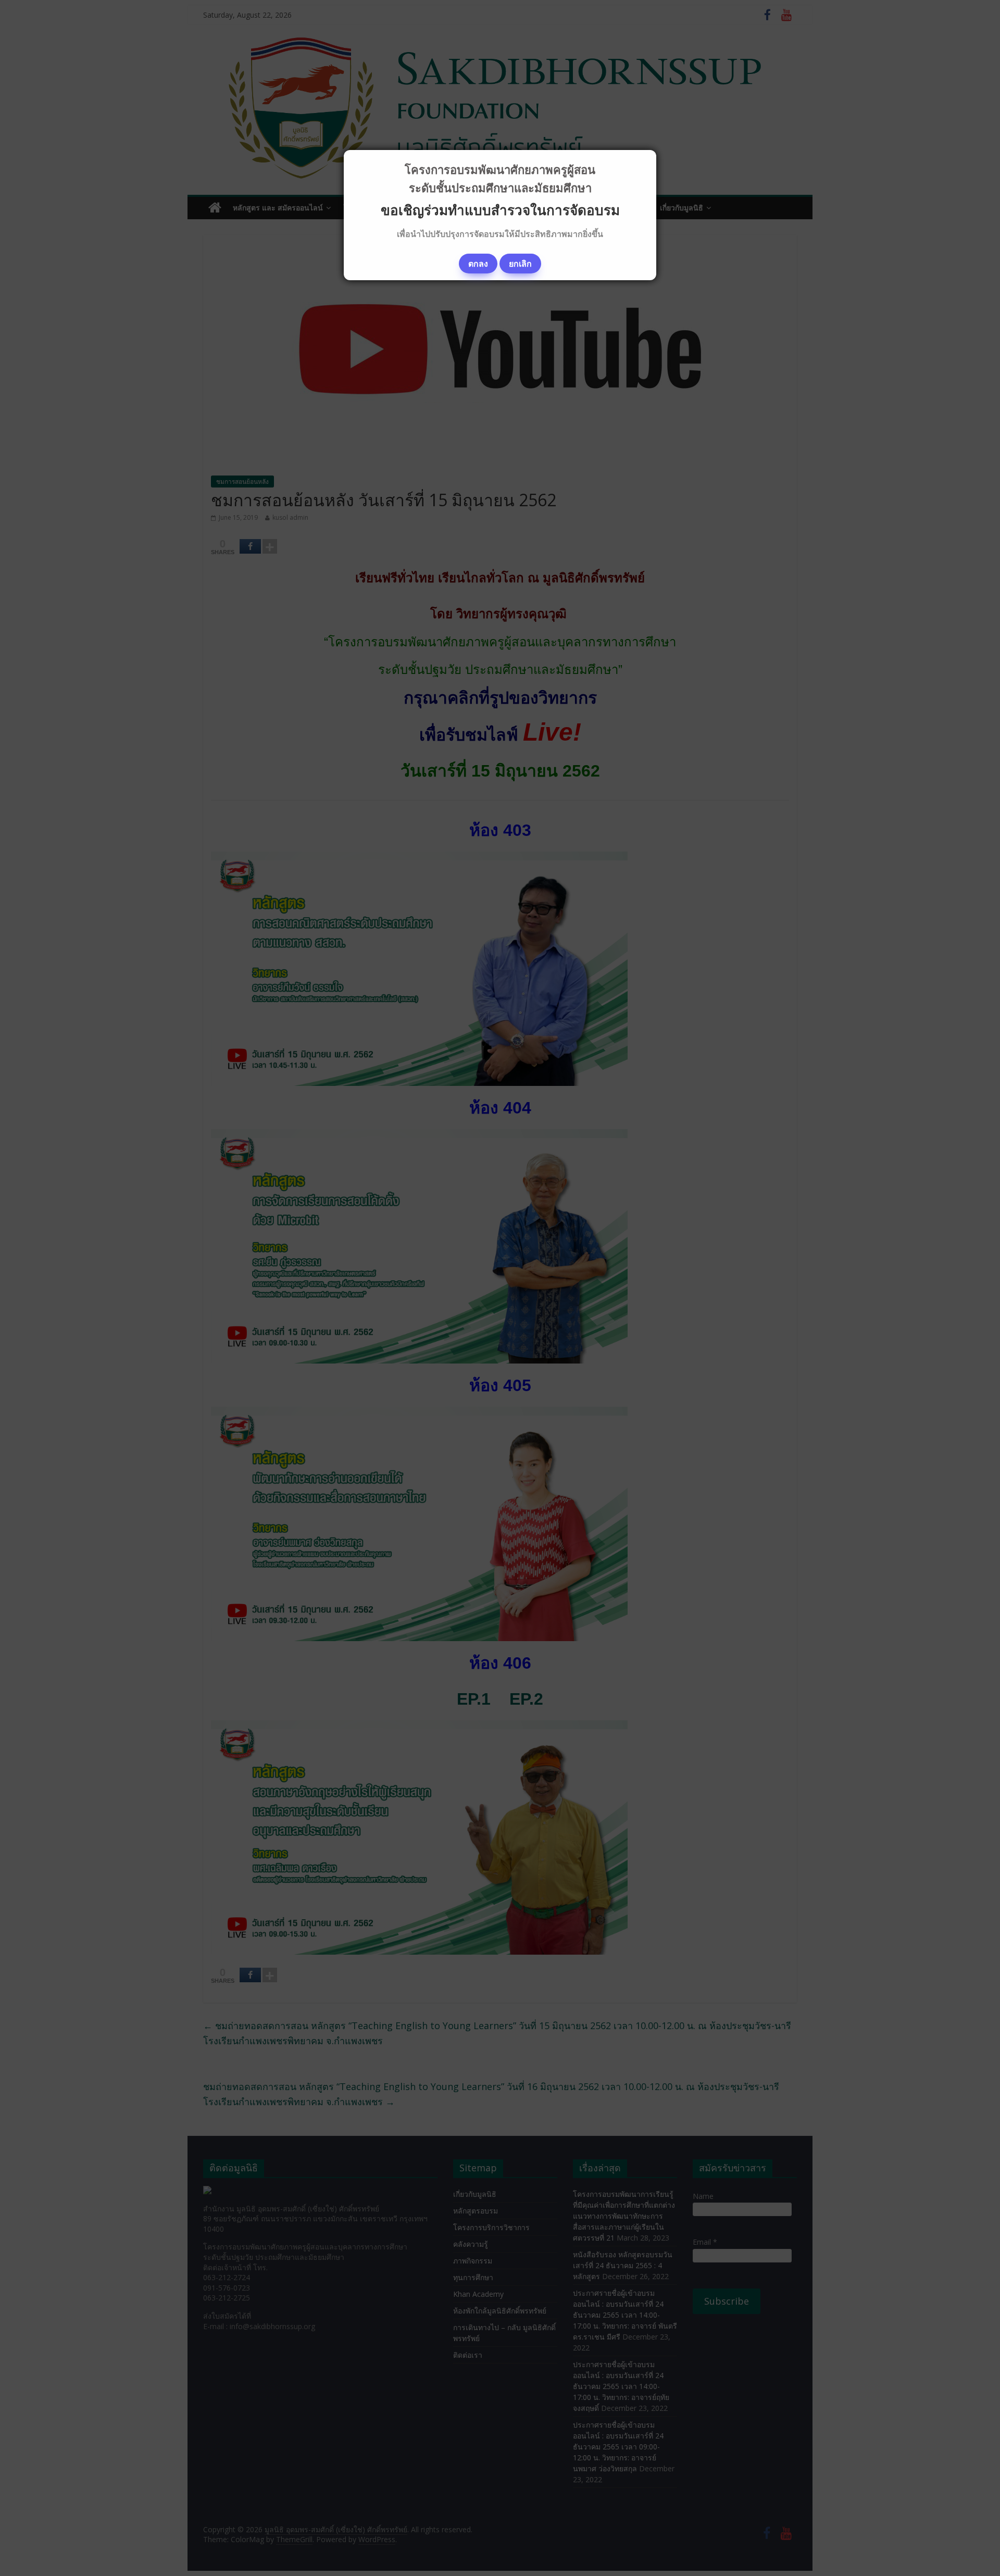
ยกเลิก (520, 264)
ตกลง (478, 264)
